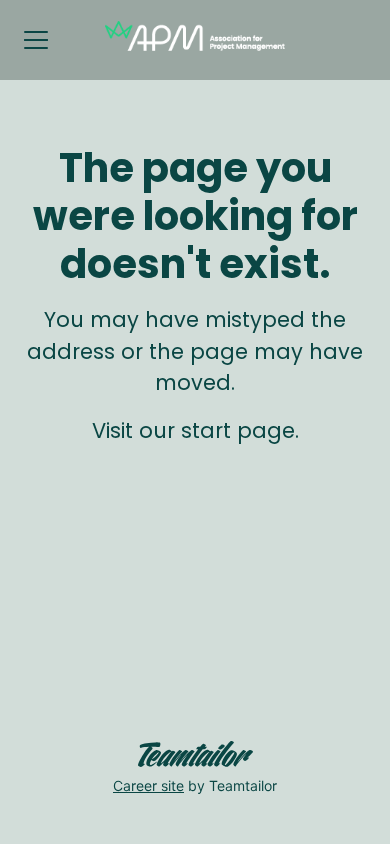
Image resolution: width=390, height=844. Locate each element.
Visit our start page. (195, 430)
